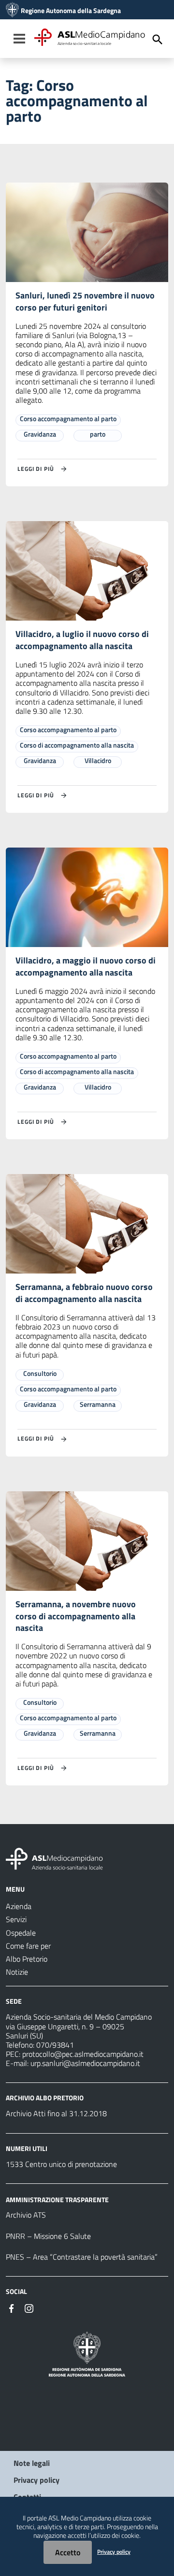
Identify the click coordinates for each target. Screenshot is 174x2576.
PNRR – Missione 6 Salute (48, 2236)
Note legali (32, 2463)
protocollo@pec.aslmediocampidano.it (83, 2054)
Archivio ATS (26, 2215)
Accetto (68, 2552)
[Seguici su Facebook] (12, 2307)
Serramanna (98, 1404)
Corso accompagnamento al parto (68, 418)
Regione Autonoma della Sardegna (71, 11)
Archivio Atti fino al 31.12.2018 (56, 2113)
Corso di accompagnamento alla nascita (77, 745)
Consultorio (40, 1373)
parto (98, 434)
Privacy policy (36, 2480)
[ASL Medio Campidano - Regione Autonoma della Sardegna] (55, 1858)
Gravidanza (40, 434)
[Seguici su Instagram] (29, 2307)
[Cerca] (158, 40)
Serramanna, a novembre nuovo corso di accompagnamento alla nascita (76, 1616)
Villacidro (98, 760)
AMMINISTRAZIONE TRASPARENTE (57, 2199)
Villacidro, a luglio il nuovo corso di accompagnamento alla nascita (82, 640)
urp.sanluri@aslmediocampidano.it (85, 2063)
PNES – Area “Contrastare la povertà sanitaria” (82, 2257)
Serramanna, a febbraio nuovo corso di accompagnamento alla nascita (84, 1293)
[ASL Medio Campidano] (12, 11)
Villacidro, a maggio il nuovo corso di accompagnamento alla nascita (86, 966)
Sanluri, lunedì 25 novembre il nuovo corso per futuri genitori (85, 301)
